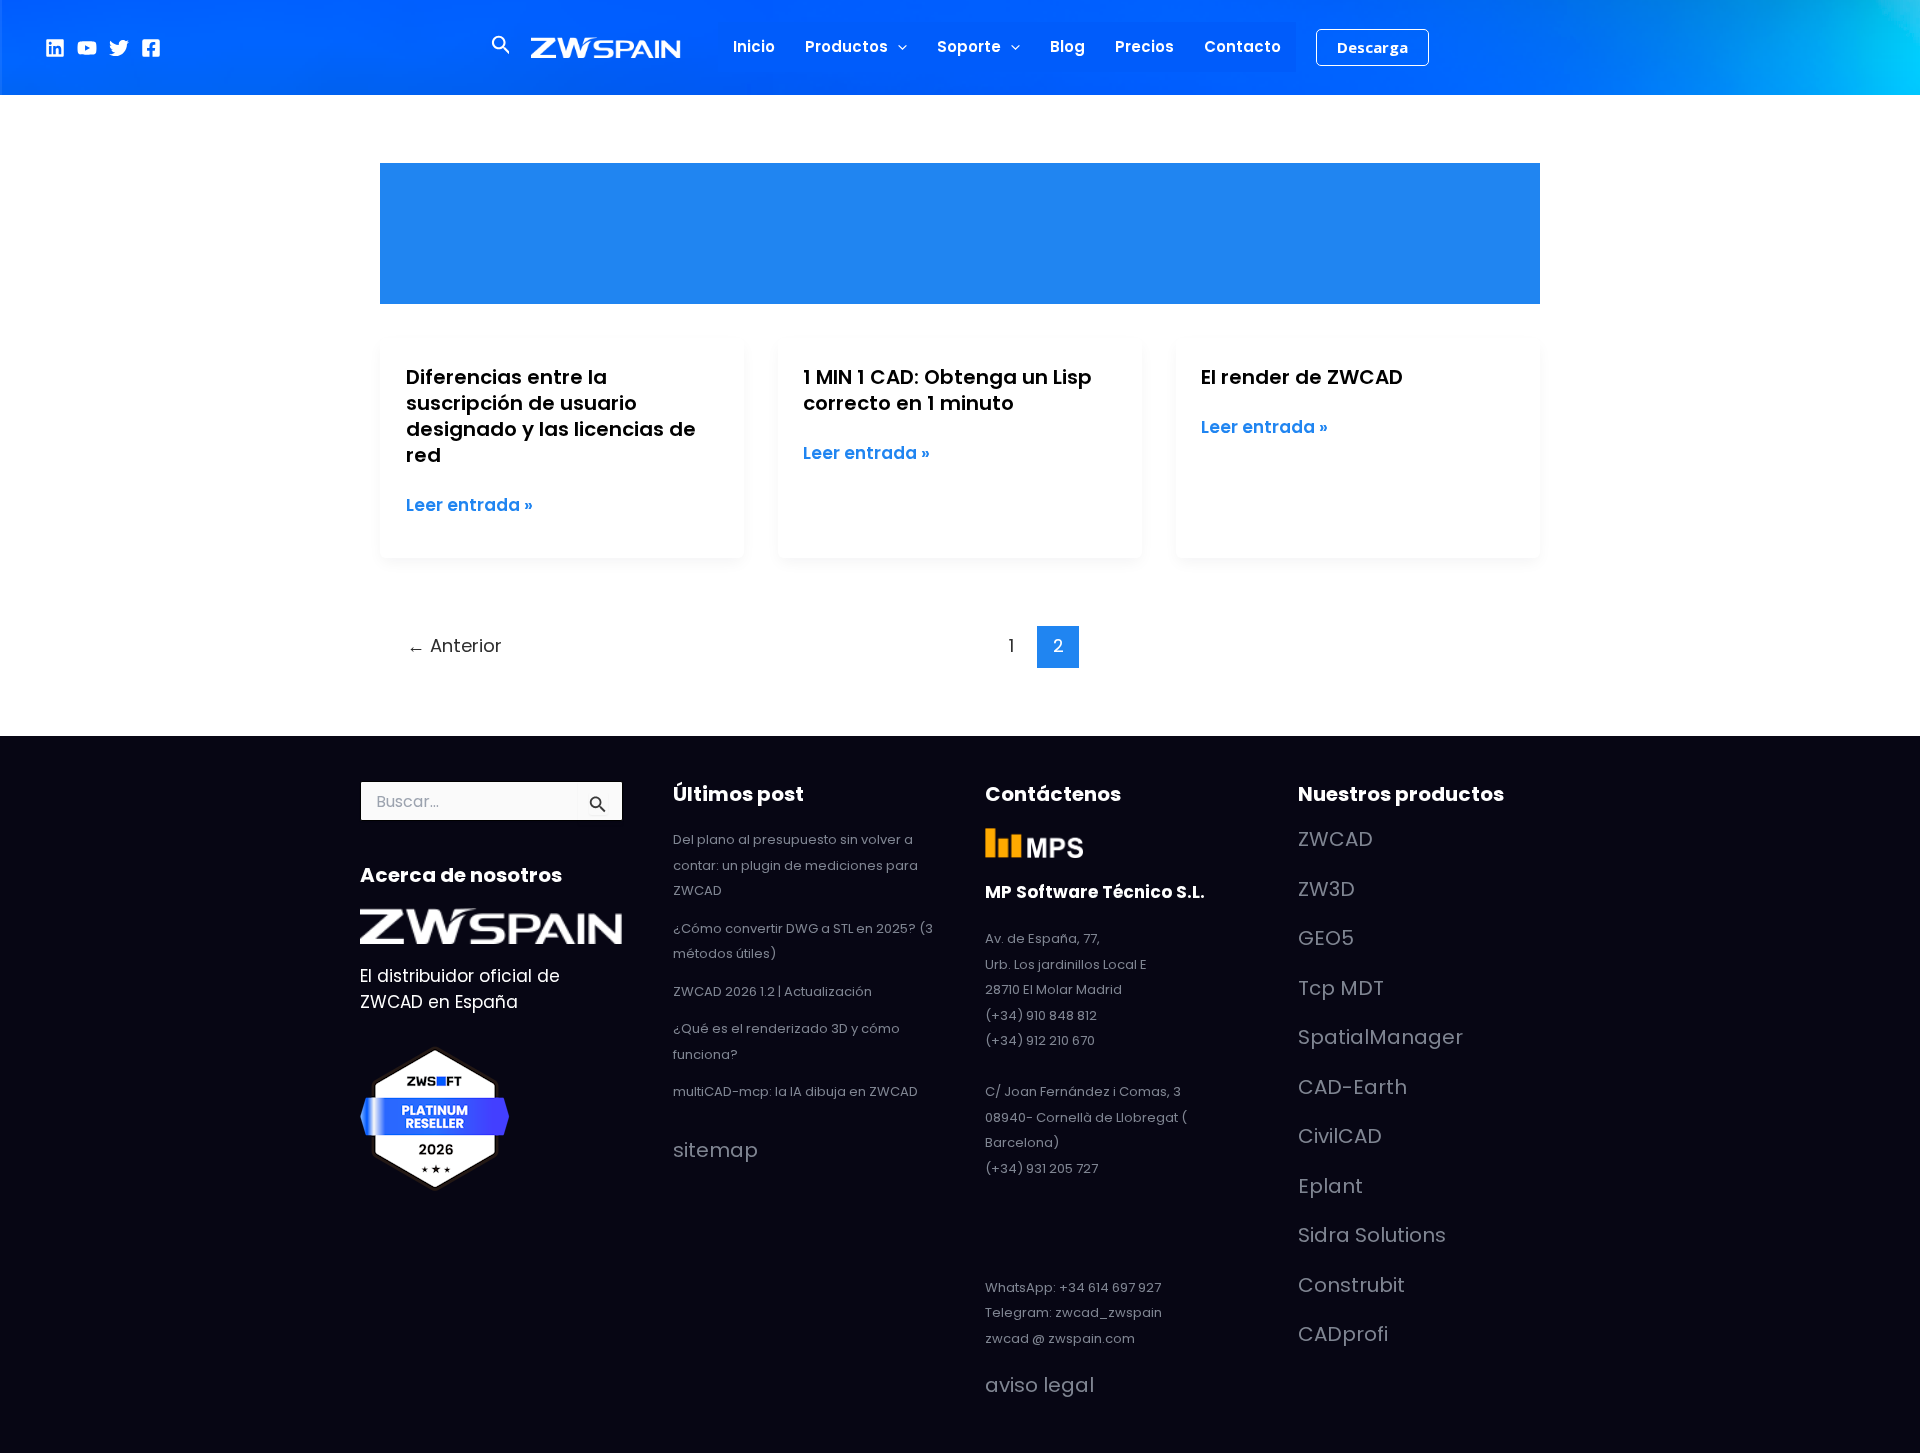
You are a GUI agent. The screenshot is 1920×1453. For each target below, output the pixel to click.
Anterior (454, 645)
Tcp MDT (1341, 988)
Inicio (754, 46)
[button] (501, 47)
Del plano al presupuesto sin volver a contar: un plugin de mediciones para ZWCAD (795, 865)
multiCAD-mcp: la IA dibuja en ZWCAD (795, 1091)
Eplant (1330, 1186)
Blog (1067, 46)
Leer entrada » (469, 506)
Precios (1144, 46)
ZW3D (1326, 889)
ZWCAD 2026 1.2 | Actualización (772, 991)
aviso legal (1039, 1385)
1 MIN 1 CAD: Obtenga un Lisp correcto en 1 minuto (947, 390)
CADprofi (1343, 1334)
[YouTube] (87, 48)
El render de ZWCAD (1302, 377)
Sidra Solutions (1372, 1235)
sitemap (715, 1150)
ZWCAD (1335, 839)
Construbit (1351, 1285)
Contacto (1242, 46)
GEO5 (1326, 938)
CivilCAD (1340, 1136)
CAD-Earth (1352, 1087)
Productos (846, 46)
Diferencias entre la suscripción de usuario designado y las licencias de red (551, 416)
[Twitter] (119, 48)
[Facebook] (151, 48)
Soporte (969, 46)
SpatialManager (1380, 1037)
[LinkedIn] (55, 48)
